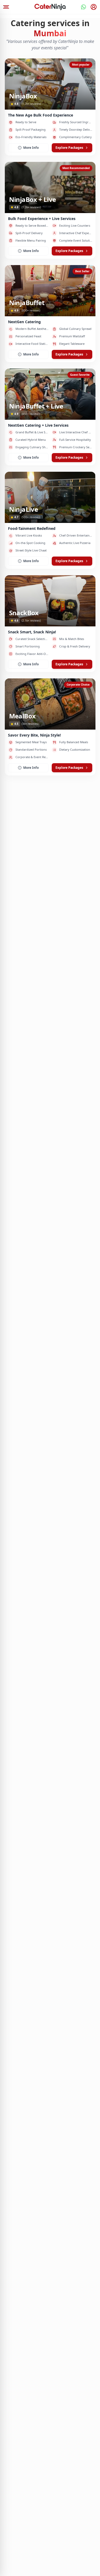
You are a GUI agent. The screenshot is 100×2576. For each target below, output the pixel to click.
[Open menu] (6, 7)
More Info (31, 148)
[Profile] (94, 7)
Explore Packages (69, 148)
